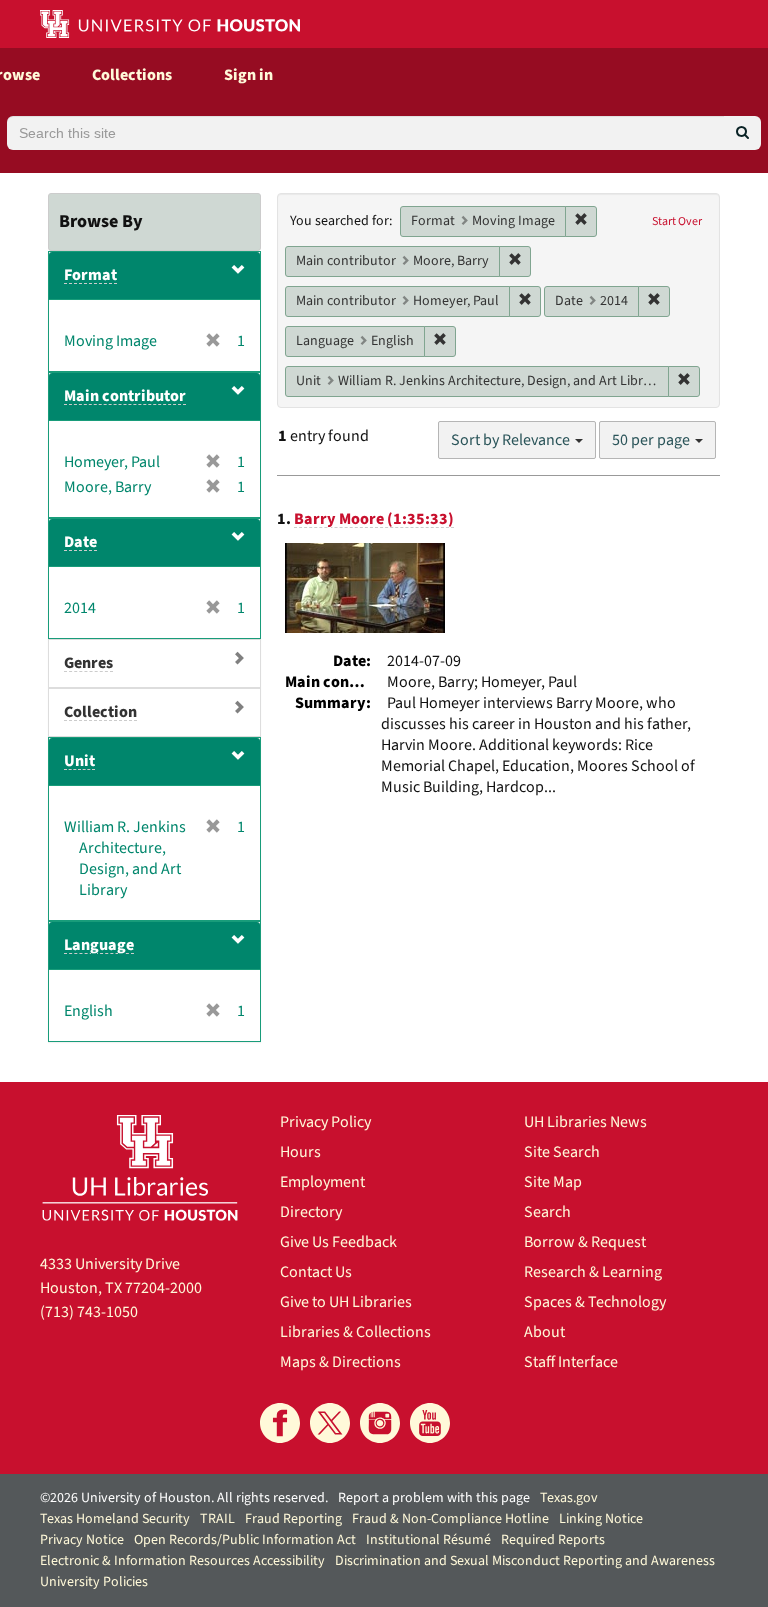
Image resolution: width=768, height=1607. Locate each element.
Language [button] (99, 945)
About (544, 1332)
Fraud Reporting (293, 1519)
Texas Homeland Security (115, 1519)
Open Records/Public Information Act (245, 1540)
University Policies (94, 1582)
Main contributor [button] (125, 396)
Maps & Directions (340, 1362)
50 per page (652, 440)
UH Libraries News (585, 1122)
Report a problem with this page (434, 1498)
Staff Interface (571, 1362)
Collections (132, 75)
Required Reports (553, 1540)
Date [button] (80, 542)
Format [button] (90, 275)
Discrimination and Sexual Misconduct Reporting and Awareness (525, 1561)
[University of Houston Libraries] (140, 1167)
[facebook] (280, 1423)
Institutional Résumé (428, 1540)
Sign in (248, 75)
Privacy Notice (82, 1540)
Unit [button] (79, 761)
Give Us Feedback (338, 1242)
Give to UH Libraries (346, 1302)
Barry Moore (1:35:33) (374, 519)
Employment (322, 1182)
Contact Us (316, 1272)
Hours (300, 1152)
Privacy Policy (325, 1122)
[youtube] (430, 1423)
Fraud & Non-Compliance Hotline (450, 1519)
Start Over (677, 221)
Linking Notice (601, 1519)
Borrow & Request (585, 1242)
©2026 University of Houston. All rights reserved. (184, 1498)
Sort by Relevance (512, 440)
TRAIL (217, 1519)
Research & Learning (593, 1272)
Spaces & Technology (595, 1302)
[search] (742, 133)
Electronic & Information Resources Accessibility (182, 1561)
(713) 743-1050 (89, 1312)
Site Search (562, 1152)
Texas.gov (569, 1498)
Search (547, 1212)
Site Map (553, 1182)
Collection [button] (100, 712)
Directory (311, 1212)
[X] (330, 1423)
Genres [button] (88, 663)
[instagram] (380, 1423)
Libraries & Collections (355, 1332)
